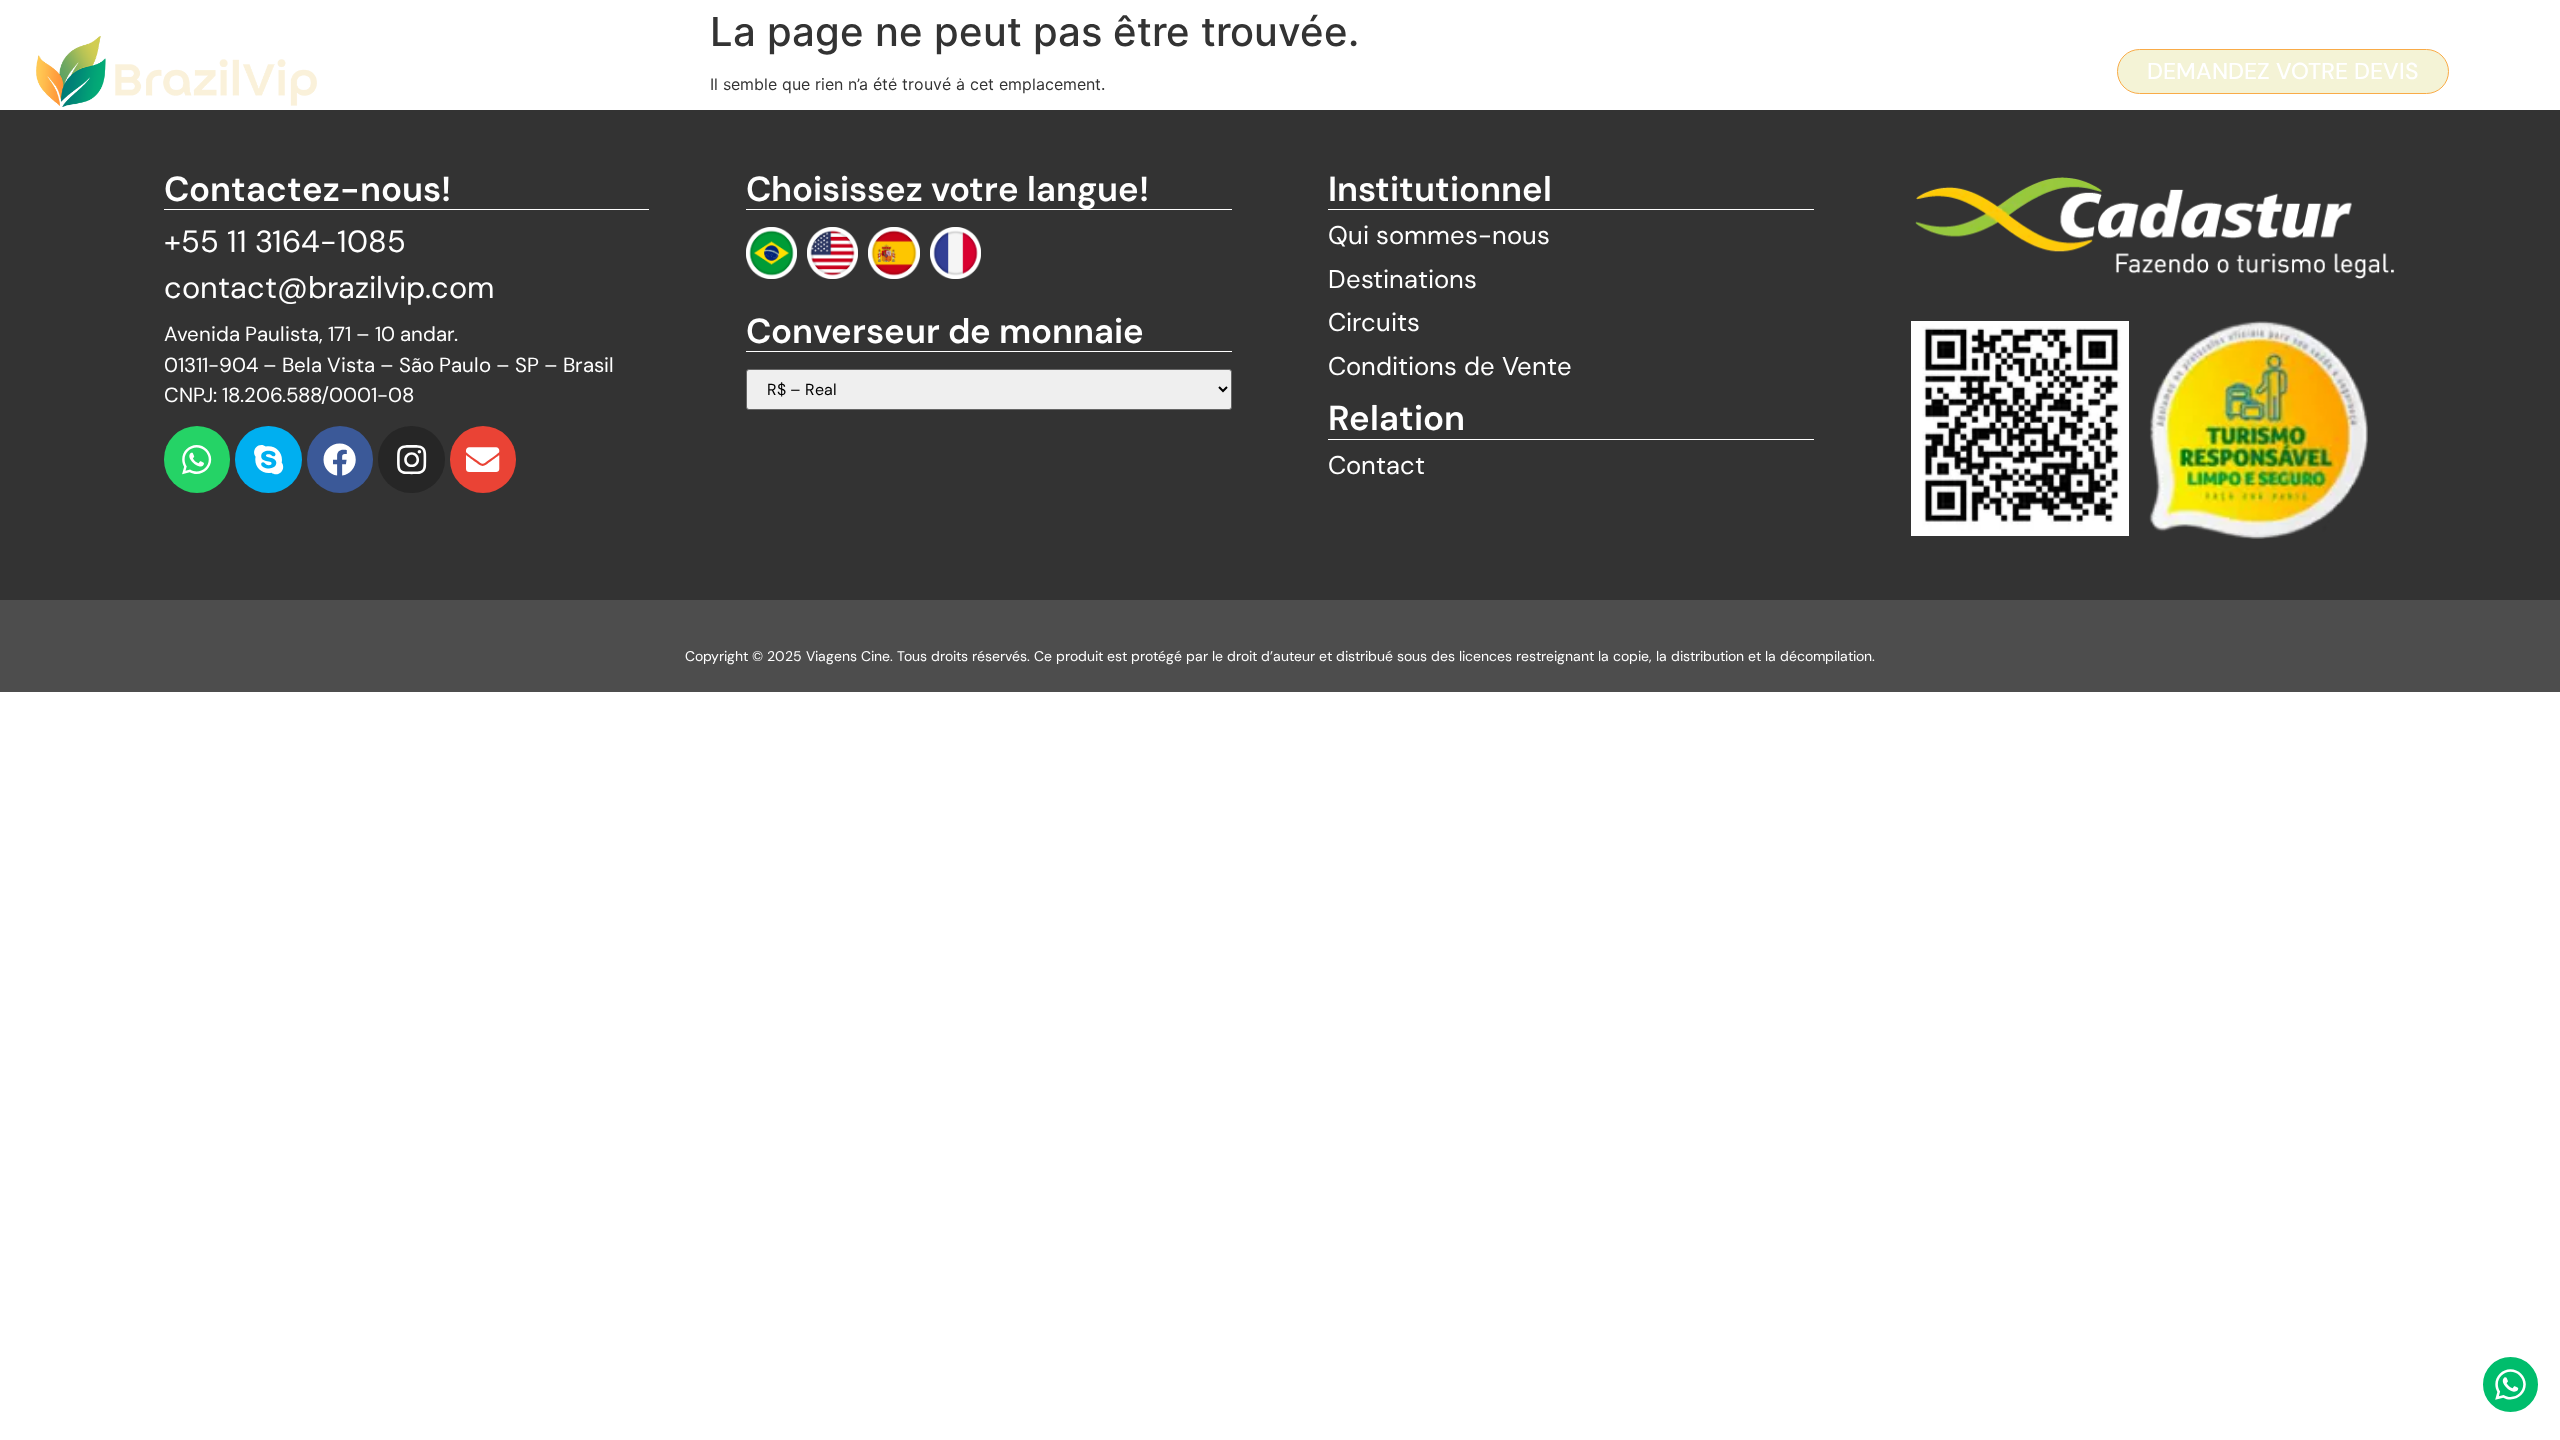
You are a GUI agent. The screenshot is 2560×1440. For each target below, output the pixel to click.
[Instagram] (411, 459)
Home (871, 71)
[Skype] (268, 459)
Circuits (1421, 71)
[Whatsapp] (197, 459)
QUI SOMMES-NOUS (1042, 71)
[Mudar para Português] (771, 252)
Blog (1530, 71)
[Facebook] (340, 459)
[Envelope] (483, 459)
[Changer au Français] (955, 252)
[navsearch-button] (2484, 74)
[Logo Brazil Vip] (177, 71)
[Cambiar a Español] (893, 252)
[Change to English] (832, 252)
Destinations (1261, 71)
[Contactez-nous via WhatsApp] (2510, 1384)
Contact (1642, 71)
